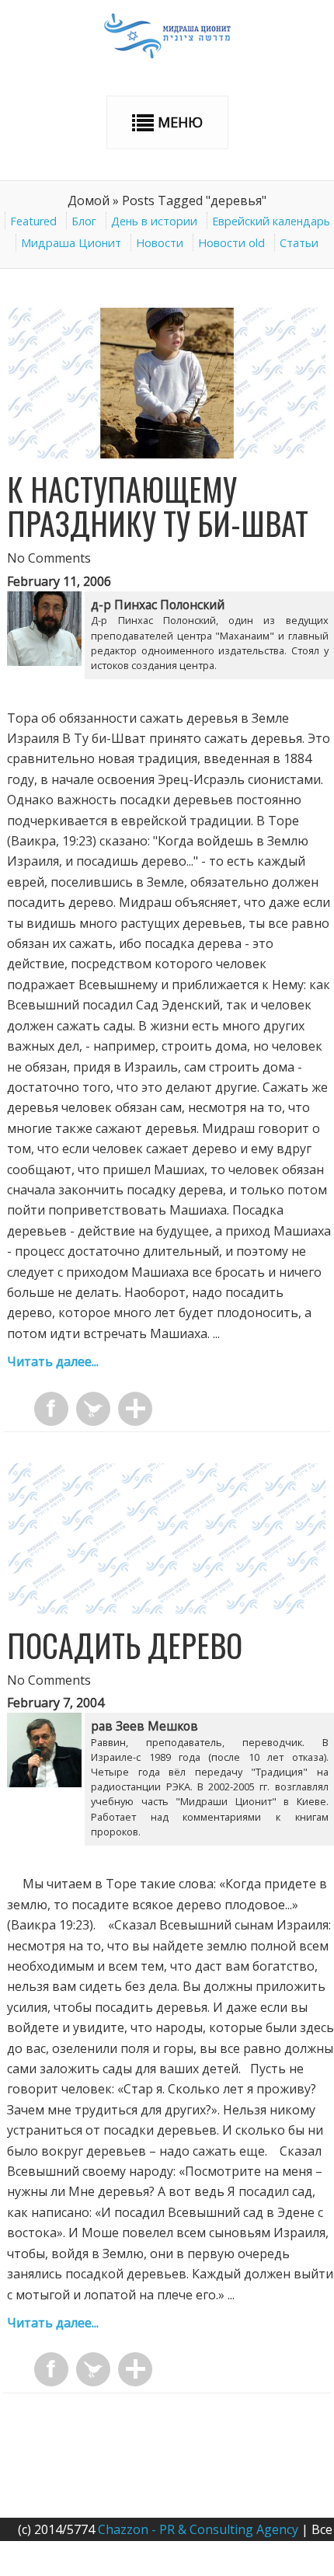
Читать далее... (53, 1361)
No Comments (49, 558)
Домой (89, 200)
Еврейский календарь (271, 221)
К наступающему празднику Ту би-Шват (158, 506)
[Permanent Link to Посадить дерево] (167, 1609)
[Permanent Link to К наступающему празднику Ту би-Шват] (167, 454)
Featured (33, 221)
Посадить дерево (125, 1645)
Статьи (299, 243)
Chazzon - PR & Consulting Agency (198, 2529)
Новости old (231, 243)
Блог (84, 221)
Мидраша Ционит (71, 243)
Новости (160, 243)
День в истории (154, 221)
